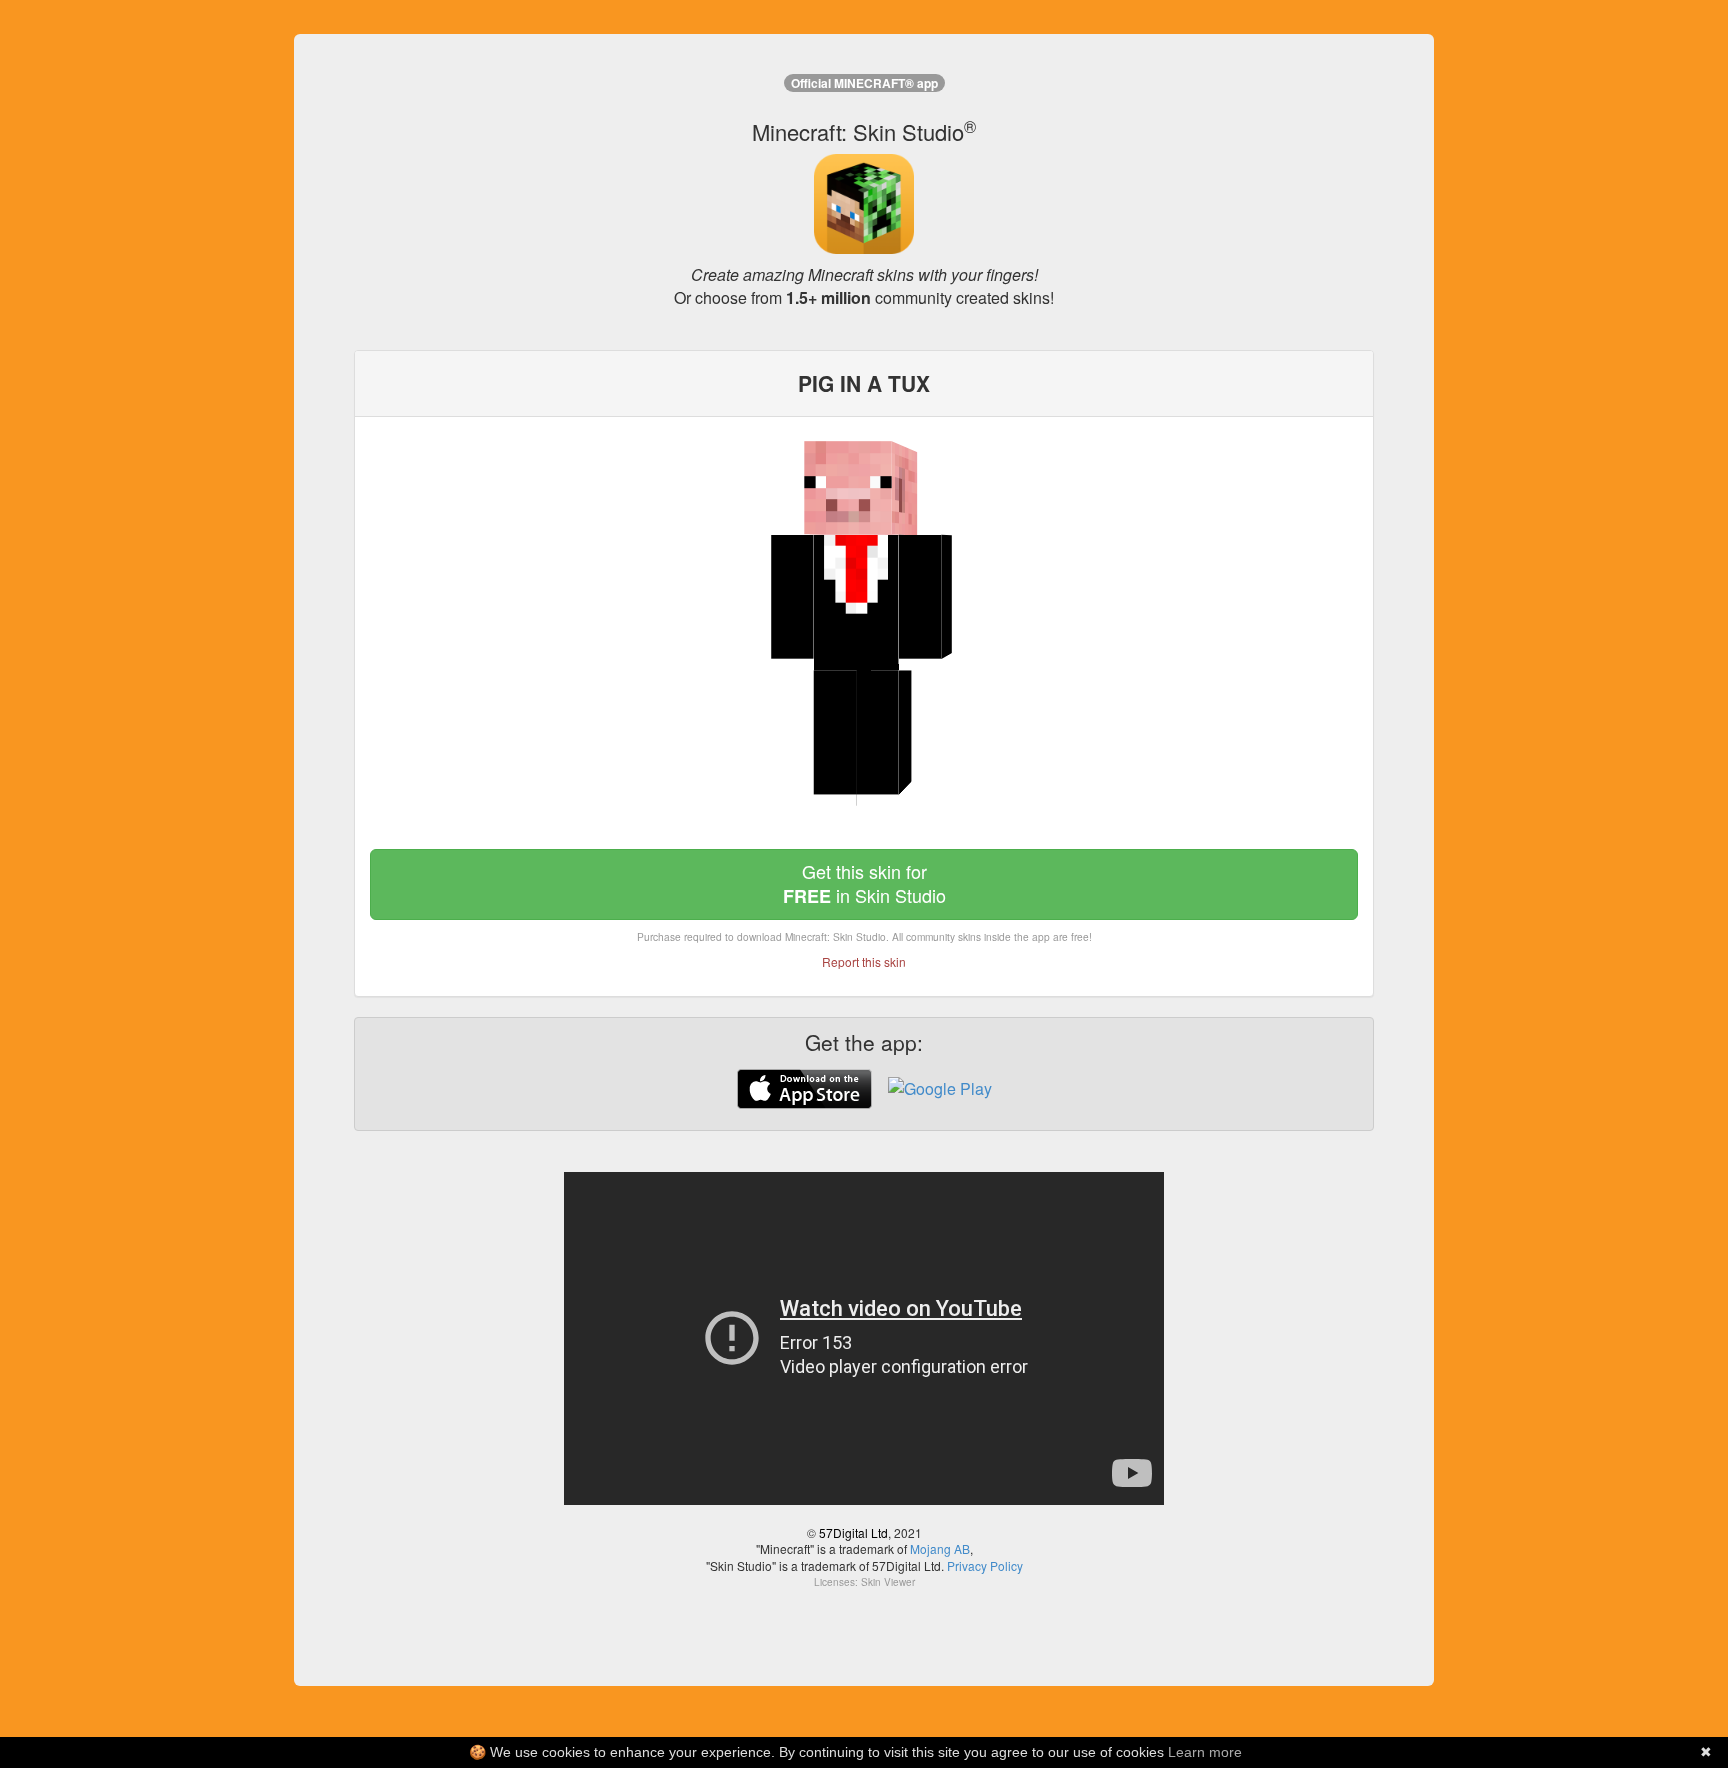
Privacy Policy (985, 1565)
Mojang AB (940, 1548)
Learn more (1205, 1752)
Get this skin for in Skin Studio (864, 883)
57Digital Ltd (853, 1532)
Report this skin (864, 961)
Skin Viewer (888, 1582)
